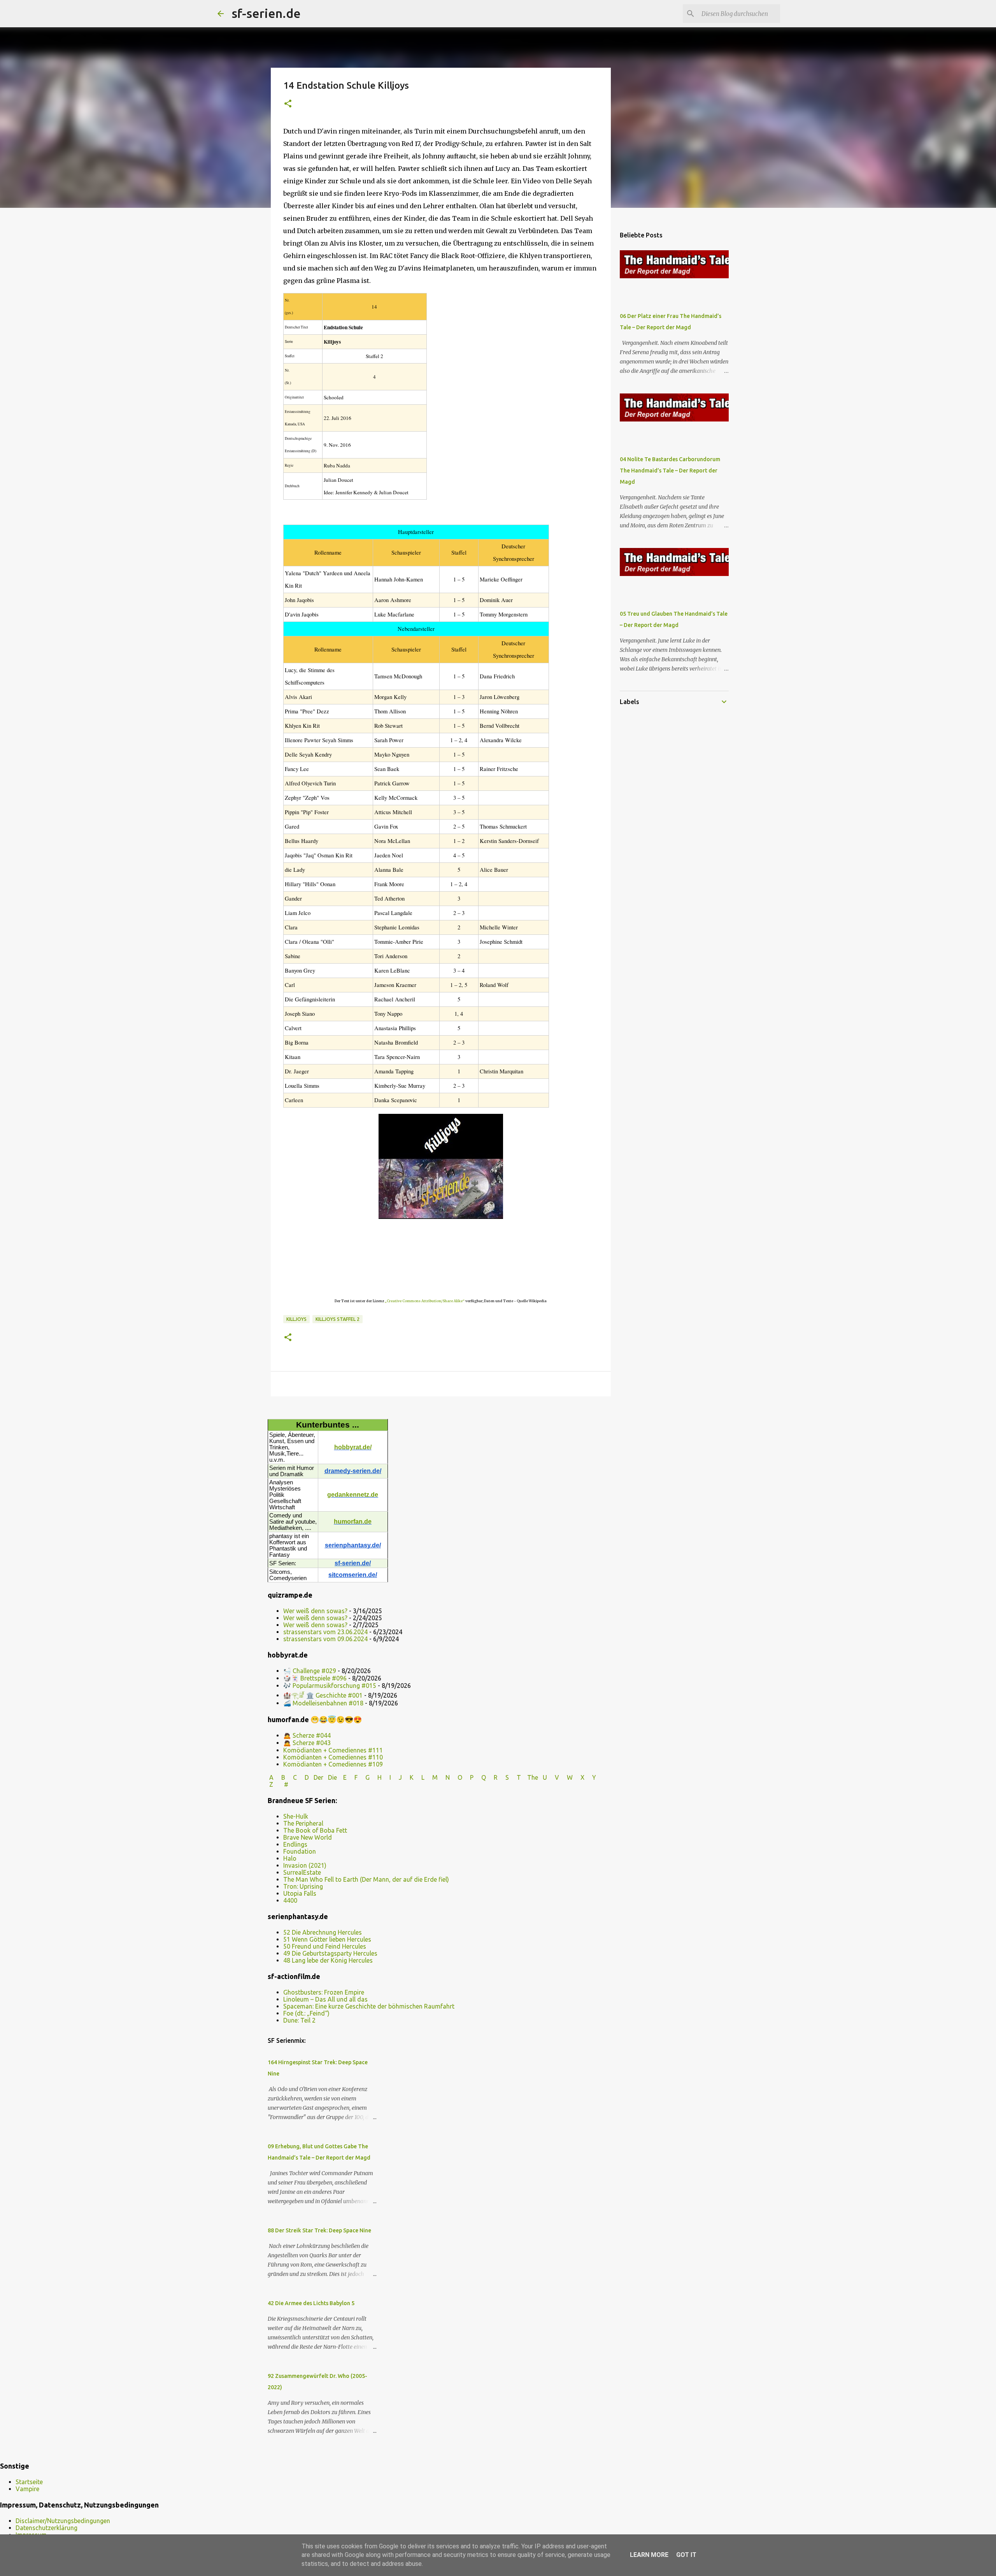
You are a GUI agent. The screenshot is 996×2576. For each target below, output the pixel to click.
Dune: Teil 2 (299, 2020)
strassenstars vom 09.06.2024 (325, 1639)
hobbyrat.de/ (353, 1447)
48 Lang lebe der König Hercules (328, 1960)
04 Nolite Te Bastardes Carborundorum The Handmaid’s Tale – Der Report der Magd (670, 471)
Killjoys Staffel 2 (338, 1319)
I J (396, 1777)
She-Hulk (296, 1816)
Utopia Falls (300, 1893)
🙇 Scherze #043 (307, 1743)
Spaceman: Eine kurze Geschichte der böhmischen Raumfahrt (369, 2006)
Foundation (300, 1851)
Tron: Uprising (303, 1886)
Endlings (295, 1844)
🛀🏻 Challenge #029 (310, 1671)
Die (332, 1777)
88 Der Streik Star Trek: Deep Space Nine (319, 2230)
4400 (290, 1900)
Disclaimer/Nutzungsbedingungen (63, 2521)
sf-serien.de (266, 13)
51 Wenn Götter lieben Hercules (327, 1939)
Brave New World (308, 1837)
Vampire (27, 2489)
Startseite (29, 2482)
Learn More (649, 2555)
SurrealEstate (302, 1872)
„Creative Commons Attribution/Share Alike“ (425, 1301)
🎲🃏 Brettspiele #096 (315, 1678)
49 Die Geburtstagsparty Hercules (330, 1953)
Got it (686, 2555)
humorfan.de (353, 1522)
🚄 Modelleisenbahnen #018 (323, 1703)
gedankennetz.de (353, 1495)
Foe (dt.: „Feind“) (306, 2013)
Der (318, 1777)
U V (552, 1777)
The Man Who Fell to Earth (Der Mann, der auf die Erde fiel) (366, 1879)
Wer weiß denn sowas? (315, 1611)
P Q (479, 1777)
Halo (290, 1858)
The (533, 1777)
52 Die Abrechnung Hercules (323, 1932)
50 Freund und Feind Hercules (325, 1946)
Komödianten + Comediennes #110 (333, 1757)
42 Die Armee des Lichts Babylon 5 (311, 2303)
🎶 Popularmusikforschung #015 (330, 1686)
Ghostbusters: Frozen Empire (324, 1992)
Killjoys (296, 1319)
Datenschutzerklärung (46, 2528)
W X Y (582, 1777)
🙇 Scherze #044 (307, 1735)
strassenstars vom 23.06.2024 (325, 1632)
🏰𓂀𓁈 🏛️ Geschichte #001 (323, 1695)
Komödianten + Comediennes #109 (333, 1764)
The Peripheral (303, 1823)
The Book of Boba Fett (315, 1830)
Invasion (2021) (305, 1865)
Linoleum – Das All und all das (325, 1999)
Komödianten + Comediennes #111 (333, 1750)
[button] (288, 104)
